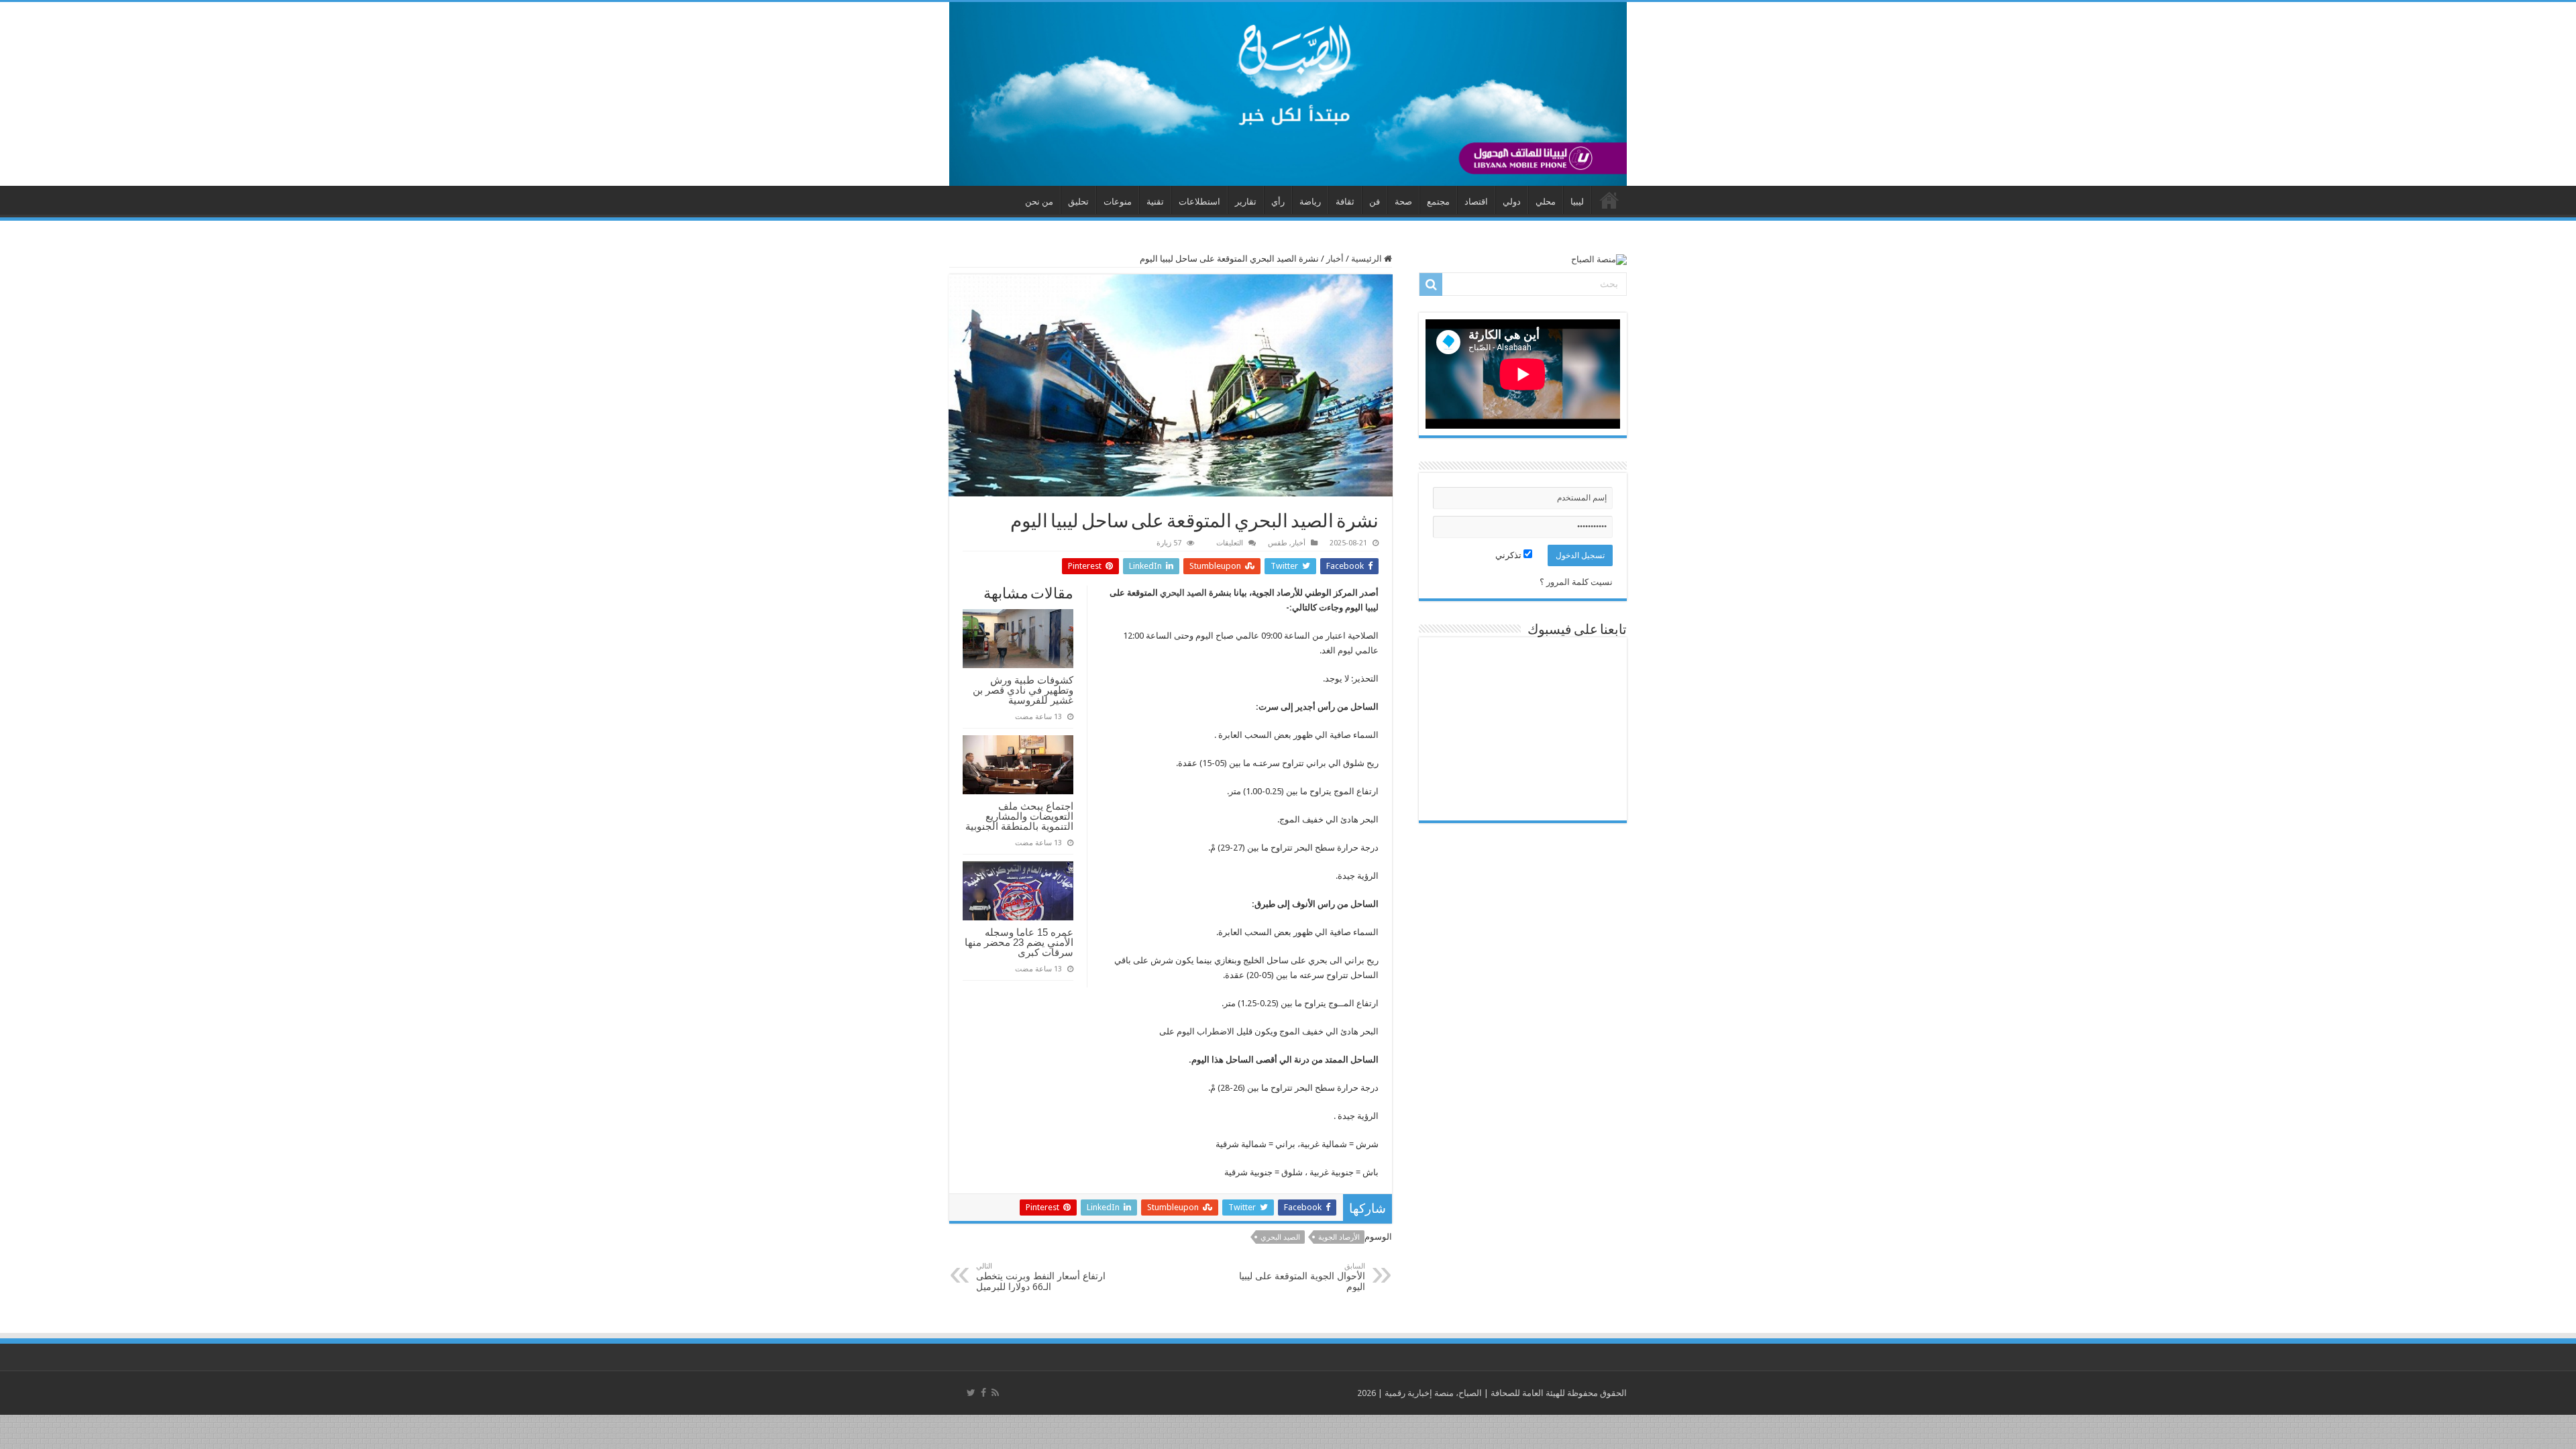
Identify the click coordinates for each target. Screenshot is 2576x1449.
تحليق (1078, 202)
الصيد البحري (1183, 593)
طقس (1278, 543)
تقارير (1246, 202)
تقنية (1155, 202)
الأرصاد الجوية (1339, 1237)
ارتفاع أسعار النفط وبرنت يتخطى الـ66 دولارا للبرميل (1041, 1277)
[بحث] (1431, 284)
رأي (1278, 202)
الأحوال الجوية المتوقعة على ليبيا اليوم (1302, 1277)
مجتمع (1438, 202)
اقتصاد (1476, 202)
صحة (1403, 202)
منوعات (1118, 202)
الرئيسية (1367, 259)
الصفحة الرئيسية (1609, 200)
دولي (1512, 202)
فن (1375, 202)
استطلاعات (1199, 202)
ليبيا (1577, 202)
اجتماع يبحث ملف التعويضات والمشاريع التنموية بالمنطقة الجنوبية (1019, 816)
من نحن (1039, 202)
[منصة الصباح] (1288, 94)
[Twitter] (971, 1393)
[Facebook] (983, 1393)
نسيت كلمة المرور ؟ (1576, 582)
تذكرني (1509, 555)
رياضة (1310, 202)
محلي (1546, 202)
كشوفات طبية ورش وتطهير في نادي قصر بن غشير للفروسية (1023, 690)
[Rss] (995, 1393)
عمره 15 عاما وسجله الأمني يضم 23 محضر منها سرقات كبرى (1019, 942)
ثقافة (1345, 202)
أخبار (1335, 259)
